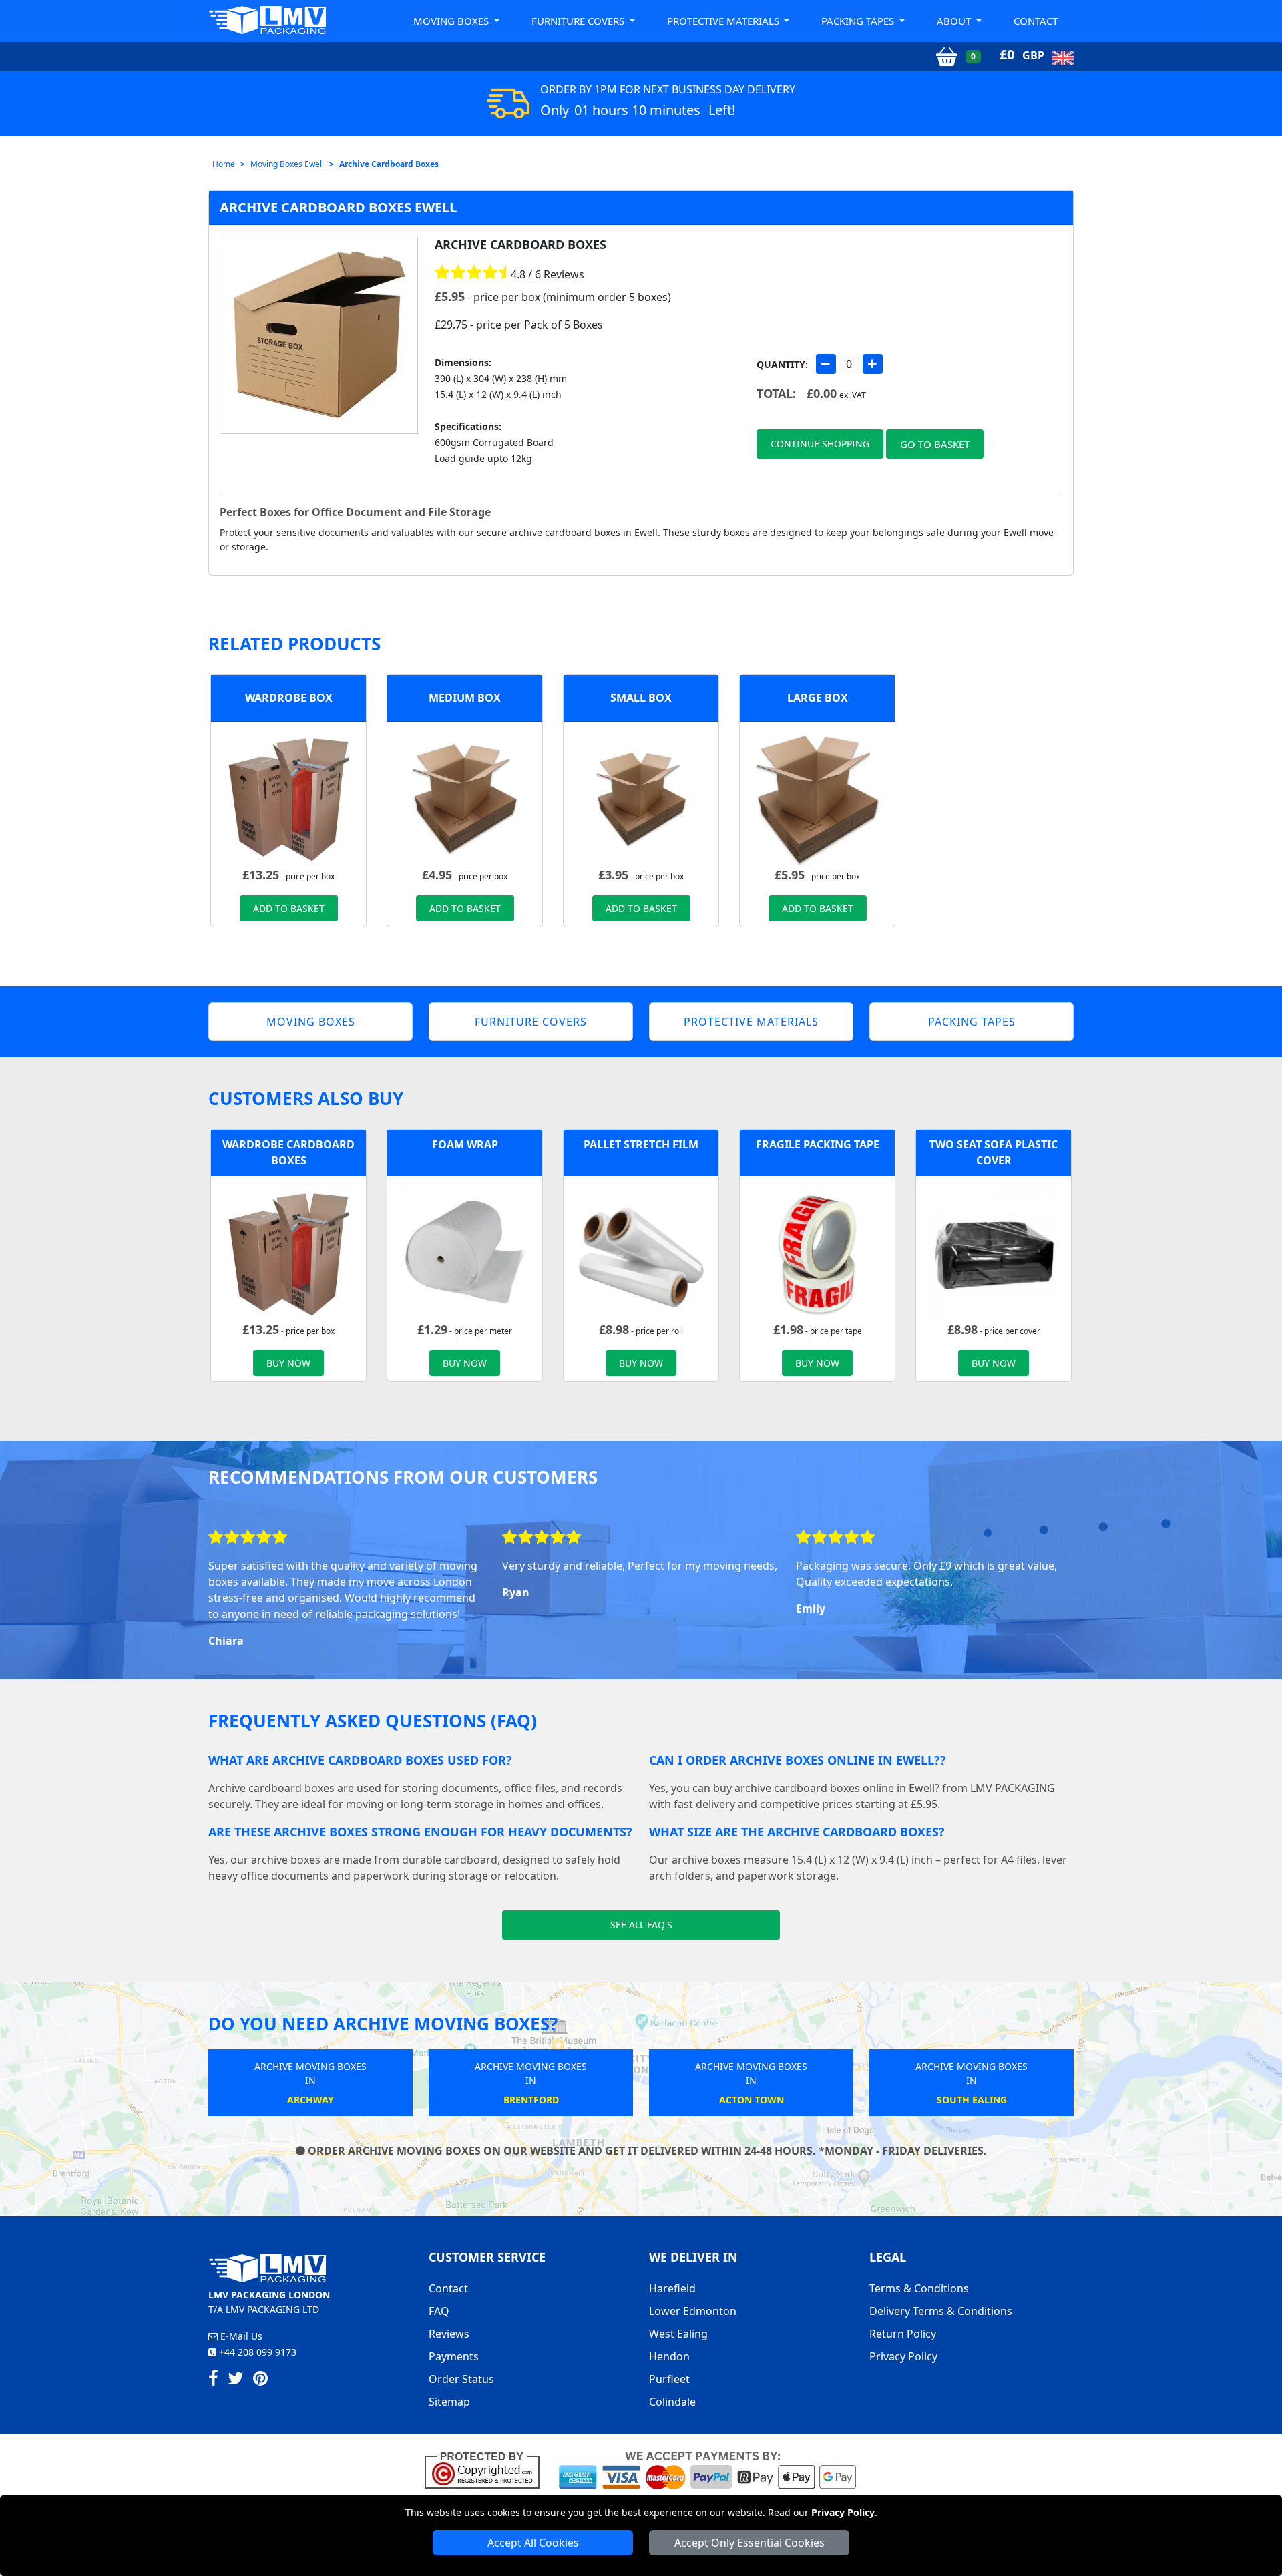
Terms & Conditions (919, 2288)
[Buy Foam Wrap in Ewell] (465, 1253)
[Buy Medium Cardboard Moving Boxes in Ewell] (465, 798)
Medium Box (465, 698)
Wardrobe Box (289, 698)
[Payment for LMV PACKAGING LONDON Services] (707, 2469)
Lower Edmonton (693, 2311)
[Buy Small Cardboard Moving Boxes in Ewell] (641, 798)
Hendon (669, 2356)
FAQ (439, 2311)
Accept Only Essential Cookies (750, 2543)
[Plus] (873, 364)
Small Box (641, 698)
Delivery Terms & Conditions (941, 2311)
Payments (454, 2356)
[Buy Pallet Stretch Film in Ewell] (641, 1253)
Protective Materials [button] (724, 21)
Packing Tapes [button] (859, 21)
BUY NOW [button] (288, 1363)
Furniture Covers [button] (579, 21)
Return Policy (903, 2334)
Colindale (672, 2402)
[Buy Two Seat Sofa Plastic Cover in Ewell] (994, 1253)
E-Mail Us (240, 2336)
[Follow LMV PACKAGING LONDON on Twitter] (236, 2380)
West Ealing (678, 2334)
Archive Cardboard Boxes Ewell (338, 207)
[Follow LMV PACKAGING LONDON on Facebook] (213, 2380)
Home (224, 164)
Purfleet (669, 2379)
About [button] (955, 21)
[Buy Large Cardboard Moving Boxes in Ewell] (817, 798)
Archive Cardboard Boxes (389, 164)
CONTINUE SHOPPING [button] (820, 444)
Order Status (461, 2379)
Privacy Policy (843, 2512)
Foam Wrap (465, 1144)
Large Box (818, 698)
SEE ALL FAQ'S (641, 1925)
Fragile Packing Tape (818, 1144)
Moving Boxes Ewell (287, 164)
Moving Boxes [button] (452, 21)
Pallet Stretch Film (641, 1144)
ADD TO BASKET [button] (289, 908)
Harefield (672, 2288)
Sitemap (449, 2402)
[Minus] (826, 364)
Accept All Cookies (533, 2543)
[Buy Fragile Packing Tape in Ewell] (817, 1253)
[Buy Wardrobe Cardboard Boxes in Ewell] (288, 798)
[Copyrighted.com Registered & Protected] (488, 2469)
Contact (1036, 21)
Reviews (449, 2334)
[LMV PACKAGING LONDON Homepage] (267, 20)
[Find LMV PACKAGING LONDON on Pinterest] (260, 2380)
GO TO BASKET (935, 444)
